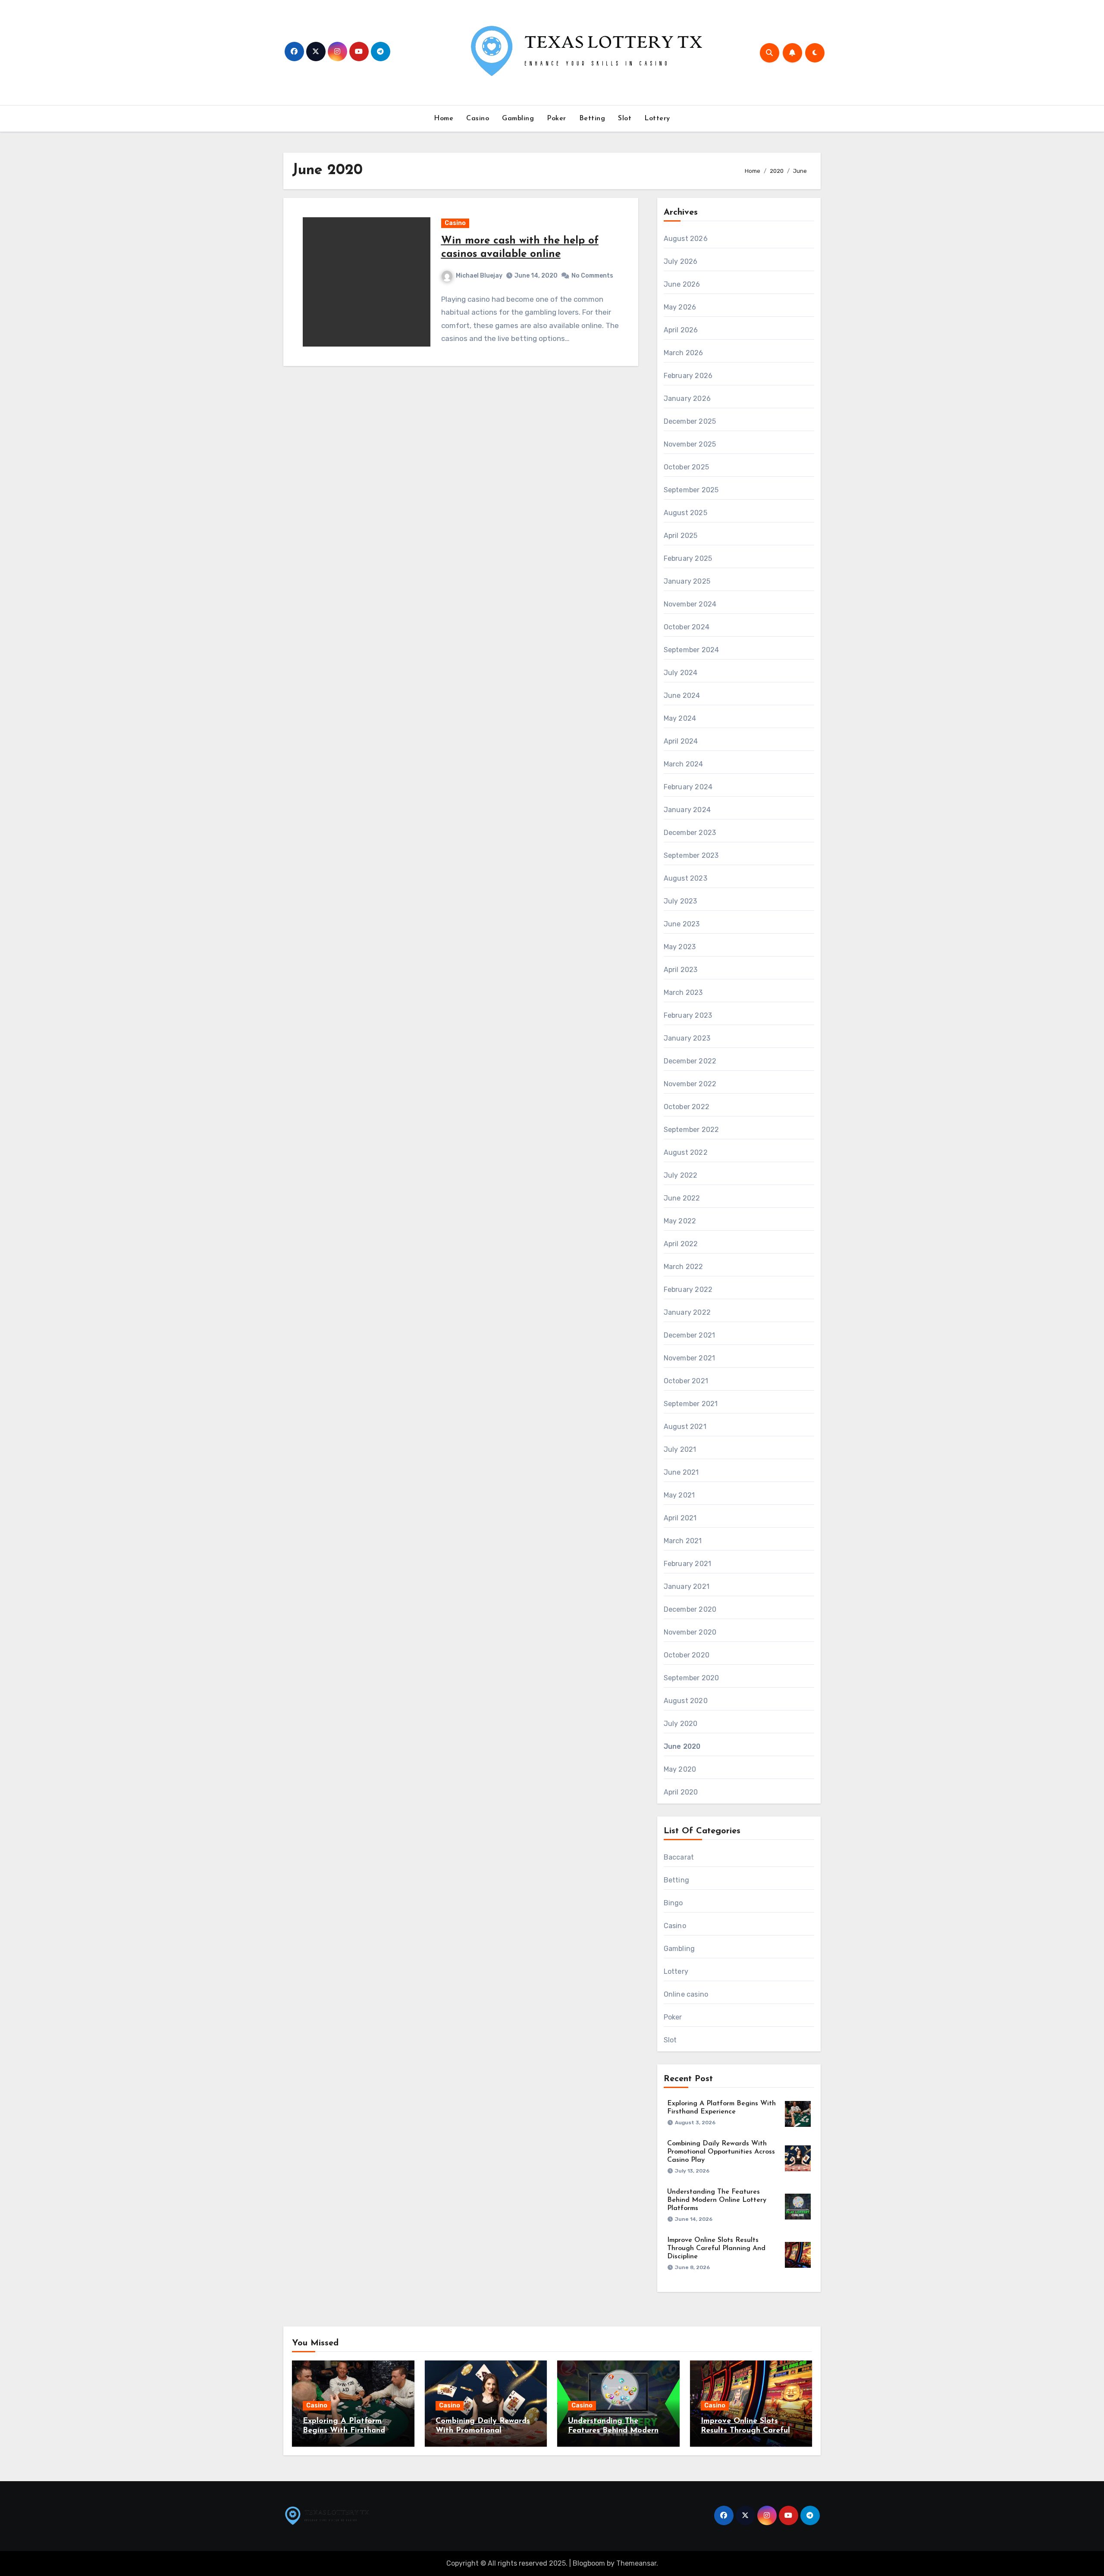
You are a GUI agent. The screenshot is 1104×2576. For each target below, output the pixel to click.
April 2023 (681, 970)
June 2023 (682, 924)
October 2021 (686, 1381)
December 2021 (690, 1335)
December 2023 (690, 833)
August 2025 (685, 513)
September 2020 (692, 1678)
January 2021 (687, 1587)
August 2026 (686, 239)
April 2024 (681, 741)
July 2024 (681, 673)
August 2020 (686, 1701)
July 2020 (681, 1724)
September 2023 (691, 855)
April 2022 (681, 1244)
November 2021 (690, 1358)
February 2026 (688, 376)
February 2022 (688, 1290)
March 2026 (684, 353)
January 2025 (687, 581)
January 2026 (687, 399)
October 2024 (687, 627)
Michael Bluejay (479, 276)
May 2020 (680, 1769)
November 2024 (690, 604)
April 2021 (680, 1518)
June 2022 (682, 1198)
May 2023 (680, 947)
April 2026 (681, 330)
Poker (557, 119)
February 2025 (688, 558)
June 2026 (682, 284)
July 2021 (680, 1449)
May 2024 (680, 718)
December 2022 (690, 1061)
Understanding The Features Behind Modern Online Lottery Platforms (717, 2200)
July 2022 (681, 1175)
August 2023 (685, 878)
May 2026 (680, 307)
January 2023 (687, 1038)
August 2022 (686, 1152)
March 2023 (683, 993)
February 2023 (688, 1015)
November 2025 (690, 444)
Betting (592, 119)
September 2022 (692, 1130)
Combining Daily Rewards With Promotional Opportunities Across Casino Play (721, 2152)
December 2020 (690, 1609)
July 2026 (681, 261)
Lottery (657, 119)
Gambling (518, 119)
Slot (625, 119)
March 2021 (683, 1541)
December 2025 (690, 421)
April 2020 (681, 1792)
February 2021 (688, 1564)
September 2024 (692, 650)
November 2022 (690, 1084)
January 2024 (687, 810)
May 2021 (679, 1495)
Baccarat (679, 1857)
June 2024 (682, 696)
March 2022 (684, 1267)
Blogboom (589, 2563)
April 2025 (681, 536)
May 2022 (680, 1221)
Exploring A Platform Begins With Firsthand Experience (344, 2431)
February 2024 (688, 787)
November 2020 (690, 1632)
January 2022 (687, 1312)
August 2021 (685, 1427)
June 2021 (681, 1472)
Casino (478, 119)
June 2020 (682, 1746)
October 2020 (687, 1655)
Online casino (686, 1994)
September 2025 (691, 490)
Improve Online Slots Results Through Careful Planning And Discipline (716, 2248)
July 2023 (681, 901)
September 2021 (691, 1404)
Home (444, 119)
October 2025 (686, 467)
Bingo (673, 1903)
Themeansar (636, 2563)
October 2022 (687, 1107)
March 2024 (684, 764)
